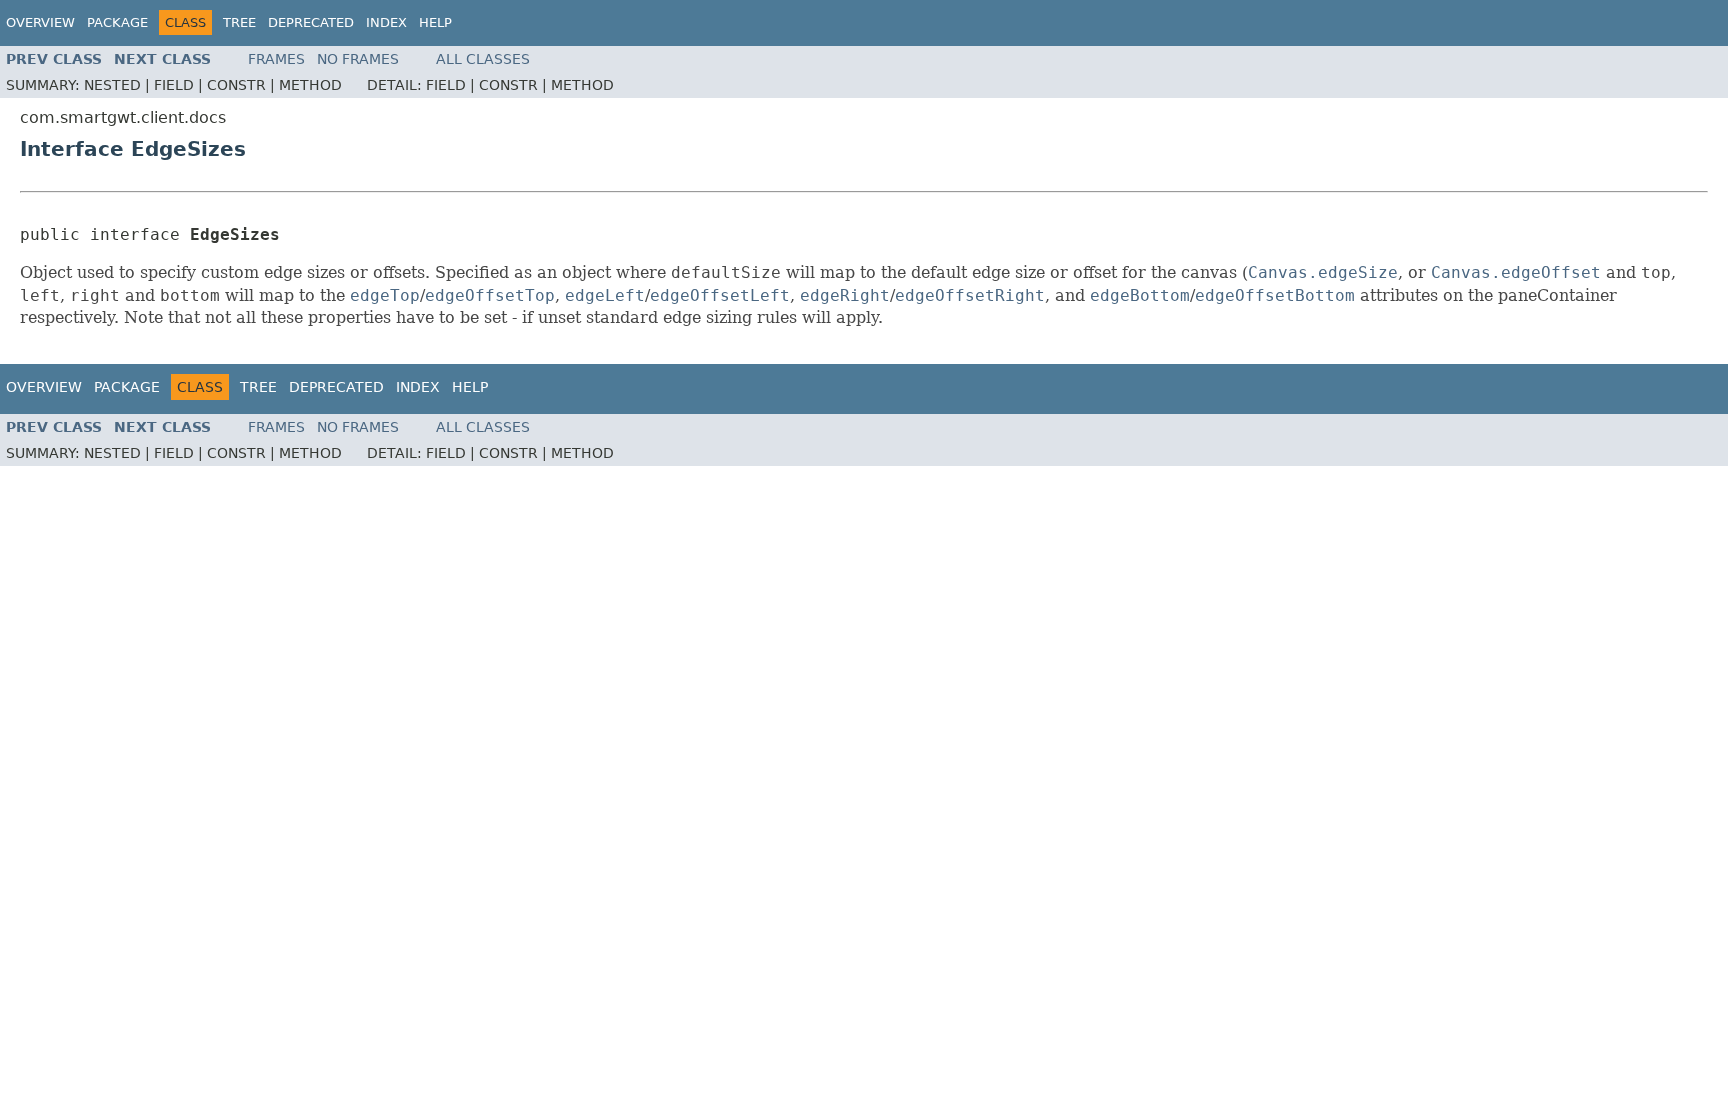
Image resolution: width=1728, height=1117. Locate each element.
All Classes (483, 59)
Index (386, 22)
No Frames (358, 59)
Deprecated (311, 22)
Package (117, 22)
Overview (40, 22)
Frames (276, 59)
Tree (239, 22)
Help (435, 22)
